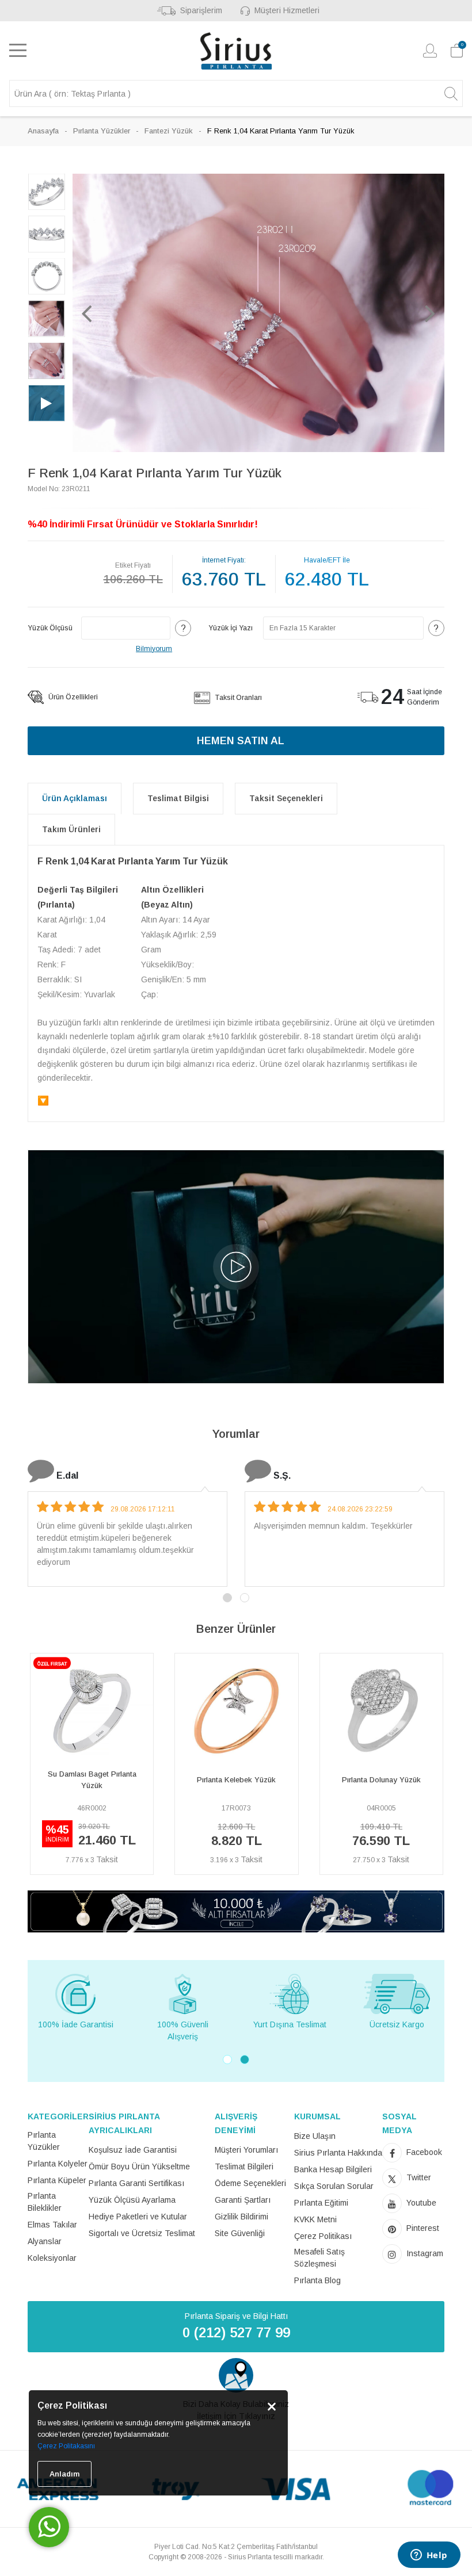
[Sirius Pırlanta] (236, 51)
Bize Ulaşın (315, 2136)
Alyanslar (45, 2241)
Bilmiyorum (154, 649)
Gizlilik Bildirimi (241, 2217)
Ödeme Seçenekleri (250, 2183)
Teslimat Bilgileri (244, 2167)
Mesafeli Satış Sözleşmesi (319, 2258)
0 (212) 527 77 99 (236, 2332)
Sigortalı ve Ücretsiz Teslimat (142, 2233)
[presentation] (33, 1769)
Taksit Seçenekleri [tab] (286, 798)
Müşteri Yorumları (246, 2150)
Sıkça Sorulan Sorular (334, 2186)
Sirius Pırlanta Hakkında (338, 2153)
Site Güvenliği (240, 2233)
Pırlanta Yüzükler (102, 131)
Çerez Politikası (323, 2236)
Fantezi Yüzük (169, 131)
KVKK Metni (315, 2219)
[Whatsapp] (49, 2527)
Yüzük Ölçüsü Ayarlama (132, 2200)
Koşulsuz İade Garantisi (133, 2150)
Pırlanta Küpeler (57, 2180)
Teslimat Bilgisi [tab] (178, 798)
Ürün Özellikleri (72, 697)
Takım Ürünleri (71, 829)
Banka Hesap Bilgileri (333, 2169)
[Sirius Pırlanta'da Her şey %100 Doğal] (236, 1911)
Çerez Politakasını (66, 2446)
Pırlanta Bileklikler (45, 2202)
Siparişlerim (201, 10)
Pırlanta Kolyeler (58, 2164)
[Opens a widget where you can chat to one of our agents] (429, 2556)
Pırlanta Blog (317, 2280)
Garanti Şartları (243, 2200)
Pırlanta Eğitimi (321, 2203)
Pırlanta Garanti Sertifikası (136, 2183)
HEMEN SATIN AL (241, 741)
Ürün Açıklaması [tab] (75, 798)
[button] (87, 313)
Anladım (64, 2474)
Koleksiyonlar (52, 2258)
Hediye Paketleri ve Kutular (138, 2217)
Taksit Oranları (237, 698)
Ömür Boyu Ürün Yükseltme (139, 2167)
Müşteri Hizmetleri (287, 10)
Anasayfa (43, 131)
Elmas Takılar (52, 2225)
